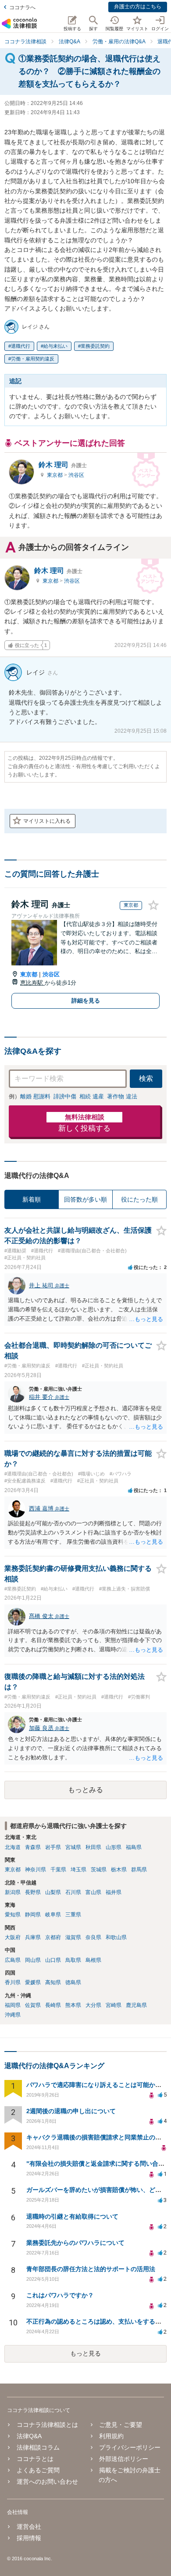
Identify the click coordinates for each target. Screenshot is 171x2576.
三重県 (73, 1915)
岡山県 (33, 1960)
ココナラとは (35, 2459)
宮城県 (73, 1847)
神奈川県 (36, 1870)
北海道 (13, 1847)
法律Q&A (29, 2436)
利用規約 (111, 2436)
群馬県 (139, 1870)
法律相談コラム (38, 2447)
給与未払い (55, 346)
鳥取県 (73, 1960)
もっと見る (85, 2353)
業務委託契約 (95, 346)
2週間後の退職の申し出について (71, 2111)
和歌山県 (116, 1937)
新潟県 (13, 1892)
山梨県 (53, 1892)
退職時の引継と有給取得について (72, 2216)
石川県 (73, 1892)
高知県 (53, 1982)
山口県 (53, 1960)
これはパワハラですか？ (60, 2295)
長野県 (33, 1892)
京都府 (53, 1937)
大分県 (93, 2005)
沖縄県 (13, 2015)
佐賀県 (33, 2005)
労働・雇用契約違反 (33, 359)
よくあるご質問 (38, 2470)
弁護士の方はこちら (138, 7)
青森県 (33, 1847)
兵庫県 (33, 1937)
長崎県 (53, 2005)
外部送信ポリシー (124, 2459)
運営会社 (29, 2527)
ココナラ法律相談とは (47, 2425)
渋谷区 (76, 475)
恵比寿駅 (32, 983)
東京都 (55, 475)
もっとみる (85, 1790)
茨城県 (99, 1870)
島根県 (93, 1960)
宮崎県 (114, 2005)
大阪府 (13, 1937)
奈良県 (93, 1937)
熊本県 (73, 2005)
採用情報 (29, 2538)
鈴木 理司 (63, 465)
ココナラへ (22, 7)
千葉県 (58, 1870)
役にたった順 (139, 1199)
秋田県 (93, 1847)
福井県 (114, 1892)
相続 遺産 (92, 1096)
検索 (146, 1078)
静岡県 (33, 1915)
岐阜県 (53, 1915)
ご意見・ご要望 (121, 2425)
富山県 (93, 1892)
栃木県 (119, 1870)
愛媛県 (33, 1982)
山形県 (114, 1847)
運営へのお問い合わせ (47, 2482)
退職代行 (21, 346)
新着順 (32, 1199)
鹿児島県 (136, 2005)
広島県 (13, 1960)
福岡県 (13, 2005)
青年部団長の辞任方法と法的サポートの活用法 (91, 2269)
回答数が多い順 (85, 1199)
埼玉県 (78, 1870)
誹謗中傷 (65, 1096)
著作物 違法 (122, 1096)
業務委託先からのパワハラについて (75, 2243)
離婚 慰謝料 (35, 1096)
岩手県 (53, 1847)
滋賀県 (73, 1937)
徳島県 (73, 1982)
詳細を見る (86, 1001)
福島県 (134, 1847)
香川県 (13, 1982)
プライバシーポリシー (130, 2447)
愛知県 (13, 1915)
